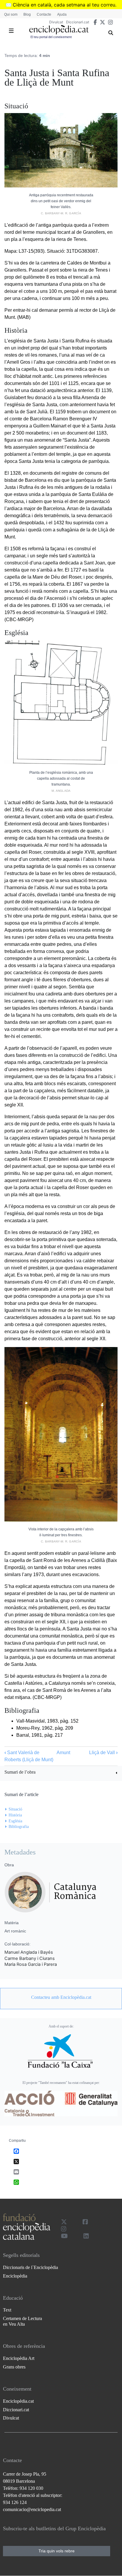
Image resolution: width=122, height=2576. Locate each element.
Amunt (63, 1753)
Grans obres (14, 2367)
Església (15, 1821)
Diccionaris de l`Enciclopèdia (30, 2267)
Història (15, 1815)
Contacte (44, 14)
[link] (61, 1773)
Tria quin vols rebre (57, 2551)
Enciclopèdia (15, 2276)
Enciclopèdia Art (19, 2358)
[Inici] (59, 30)
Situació (15, 1809)
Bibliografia (19, 1827)
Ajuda (62, 14)
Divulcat (56, 22)
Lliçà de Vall (103, 1753)
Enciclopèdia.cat (18, 2401)
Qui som (11, 14)
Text (7, 2310)
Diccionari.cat (78, 22)
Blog (27, 14)
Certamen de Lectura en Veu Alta (23, 2321)
